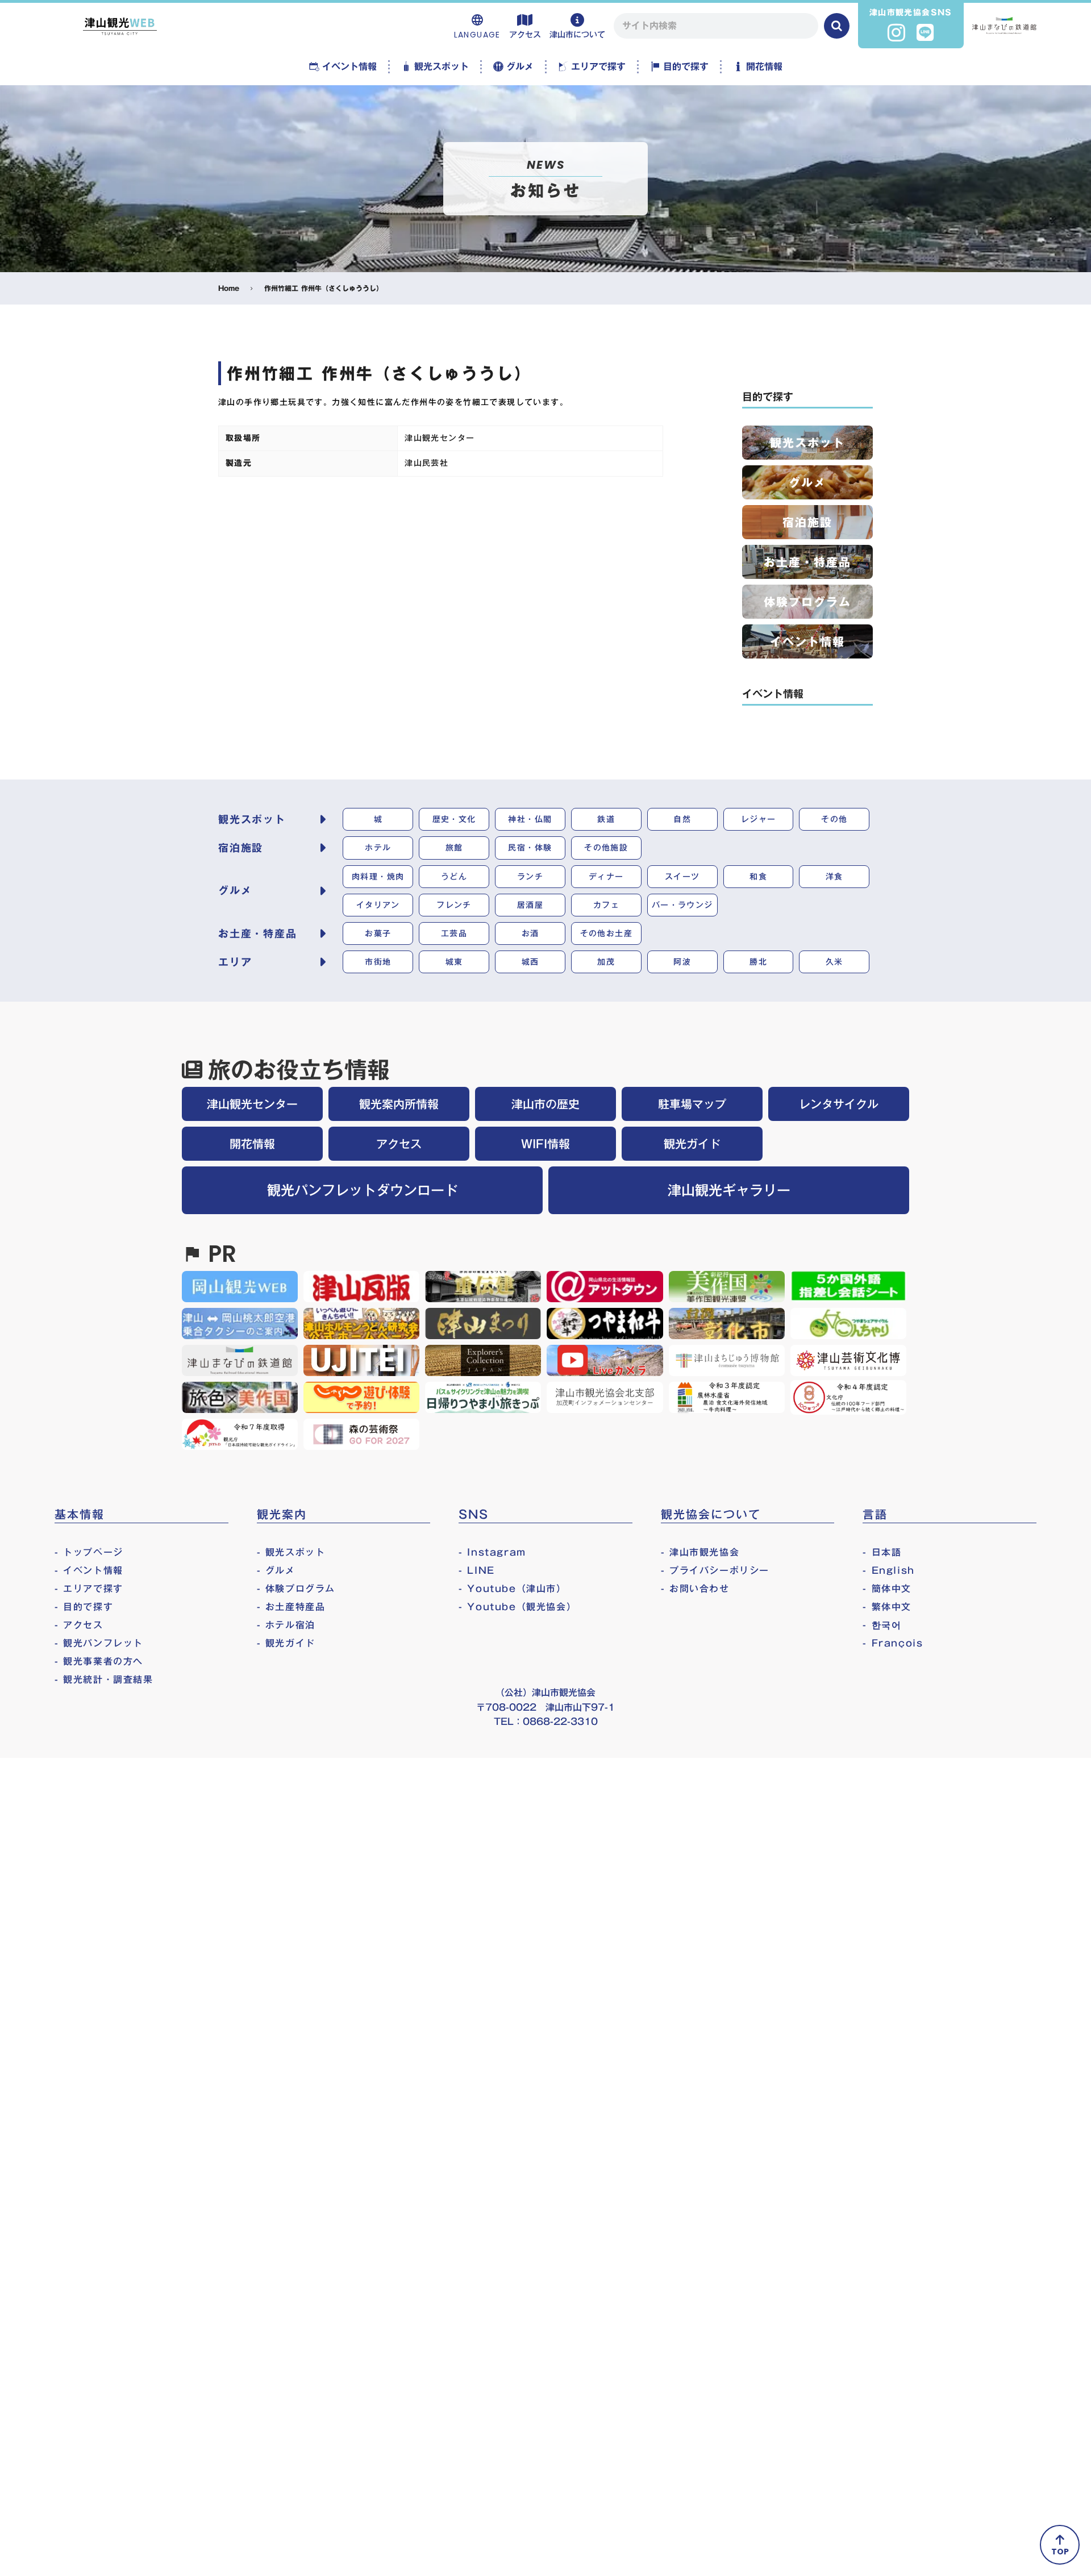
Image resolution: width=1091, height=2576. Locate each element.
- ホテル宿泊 (286, 1625)
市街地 (378, 962)
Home (229, 288)
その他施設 (606, 848)
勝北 (758, 962)
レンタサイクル (839, 1104)
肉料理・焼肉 (378, 877)
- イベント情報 (89, 1570)
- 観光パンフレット (99, 1643)
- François (893, 1643)
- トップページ (89, 1552)
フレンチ (454, 905)
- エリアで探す (89, 1589)
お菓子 (378, 933)
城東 (454, 962)
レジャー (759, 819)
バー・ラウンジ (682, 905)
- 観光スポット (291, 1552)
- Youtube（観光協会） (517, 1607)
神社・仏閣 (530, 819)
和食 (758, 877)
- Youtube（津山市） (512, 1589)
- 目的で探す (84, 1607)
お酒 (530, 933)
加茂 (606, 962)
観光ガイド (692, 1144)
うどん (454, 877)
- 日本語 (882, 1552)
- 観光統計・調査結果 (104, 1679)
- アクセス (79, 1625)
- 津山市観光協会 (700, 1552)
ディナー (606, 877)
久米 (834, 962)
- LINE (477, 1570)
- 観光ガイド (286, 1643)
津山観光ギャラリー (729, 1190)
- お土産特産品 (291, 1607)
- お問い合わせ (695, 1589)
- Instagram (492, 1552)
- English (888, 1570)
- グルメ (276, 1570)
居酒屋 (530, 905)
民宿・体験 (530, 848)
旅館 (454, 848)
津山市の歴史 (545, 1104)
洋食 (834, 877)
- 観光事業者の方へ (99, 1661)
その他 (834, 819)
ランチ (530, 877)
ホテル (378, 848)
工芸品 (454, 933)
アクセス (399, 1144)
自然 (682, 819)
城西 (530, 962)
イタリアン (378, 905)
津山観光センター (252, 1104)
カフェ (606, 905)
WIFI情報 (545, 1144)
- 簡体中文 (887, 1589)
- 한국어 (882, 1625)
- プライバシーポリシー (715, 1570)
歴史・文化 (454, 819)
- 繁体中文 (887, 1607)
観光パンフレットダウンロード (363, 1190)
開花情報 (252, 1144)
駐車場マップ (692, 1104)
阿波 (682, 962)
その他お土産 (606, 933)
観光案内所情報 (399, 1104)
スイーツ (682, 877)
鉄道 (606, 819)
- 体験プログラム (296, 1589)
